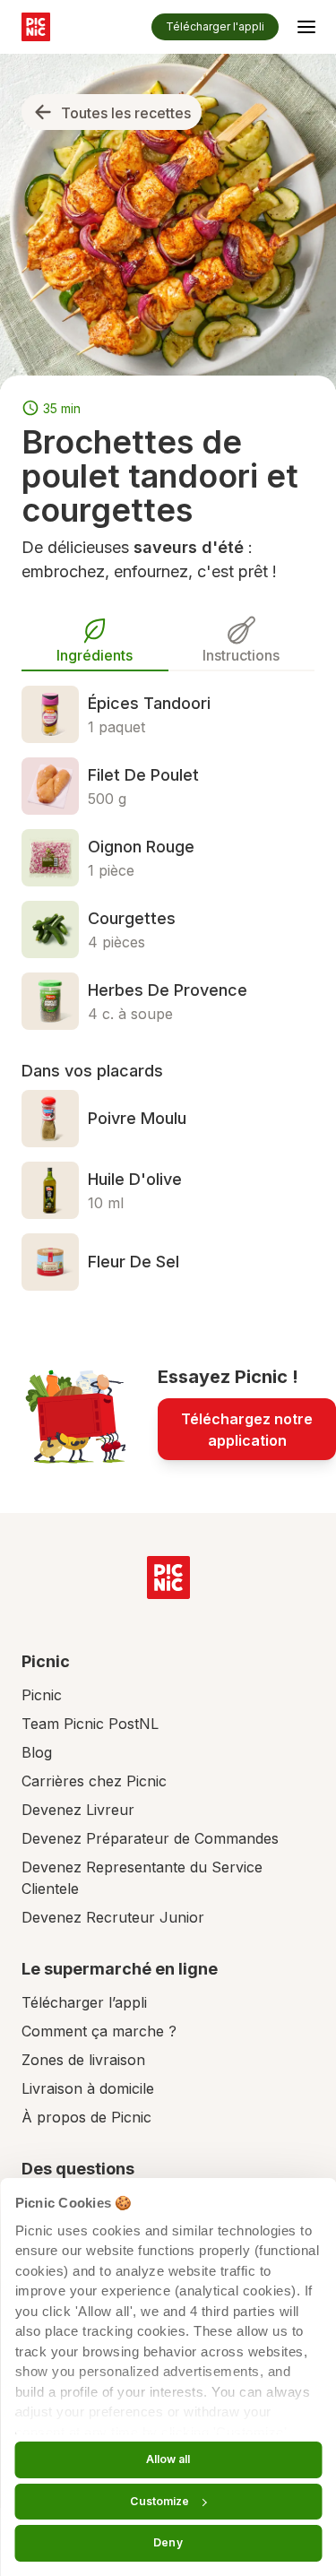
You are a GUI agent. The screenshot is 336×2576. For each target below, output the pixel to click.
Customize (159, 2501)
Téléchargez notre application (247, 1430)
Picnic (42, 1695)
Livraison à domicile (88, 2088)
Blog (37, 1752)
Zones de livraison (83, 2060)
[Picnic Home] (168, 1578)
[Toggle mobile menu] (306, 30)
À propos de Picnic (86, 2117)
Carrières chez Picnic (94, 1781)
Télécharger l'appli (215, 26)
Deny (168, 2542)
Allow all (168, 2459)
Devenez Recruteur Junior (113, 1917)
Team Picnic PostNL (90, 1724)
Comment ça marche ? (99, 2031)
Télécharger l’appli (84, 2002)
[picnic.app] (36, 27)
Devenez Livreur (78, 1810)
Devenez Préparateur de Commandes (150, 1838)
